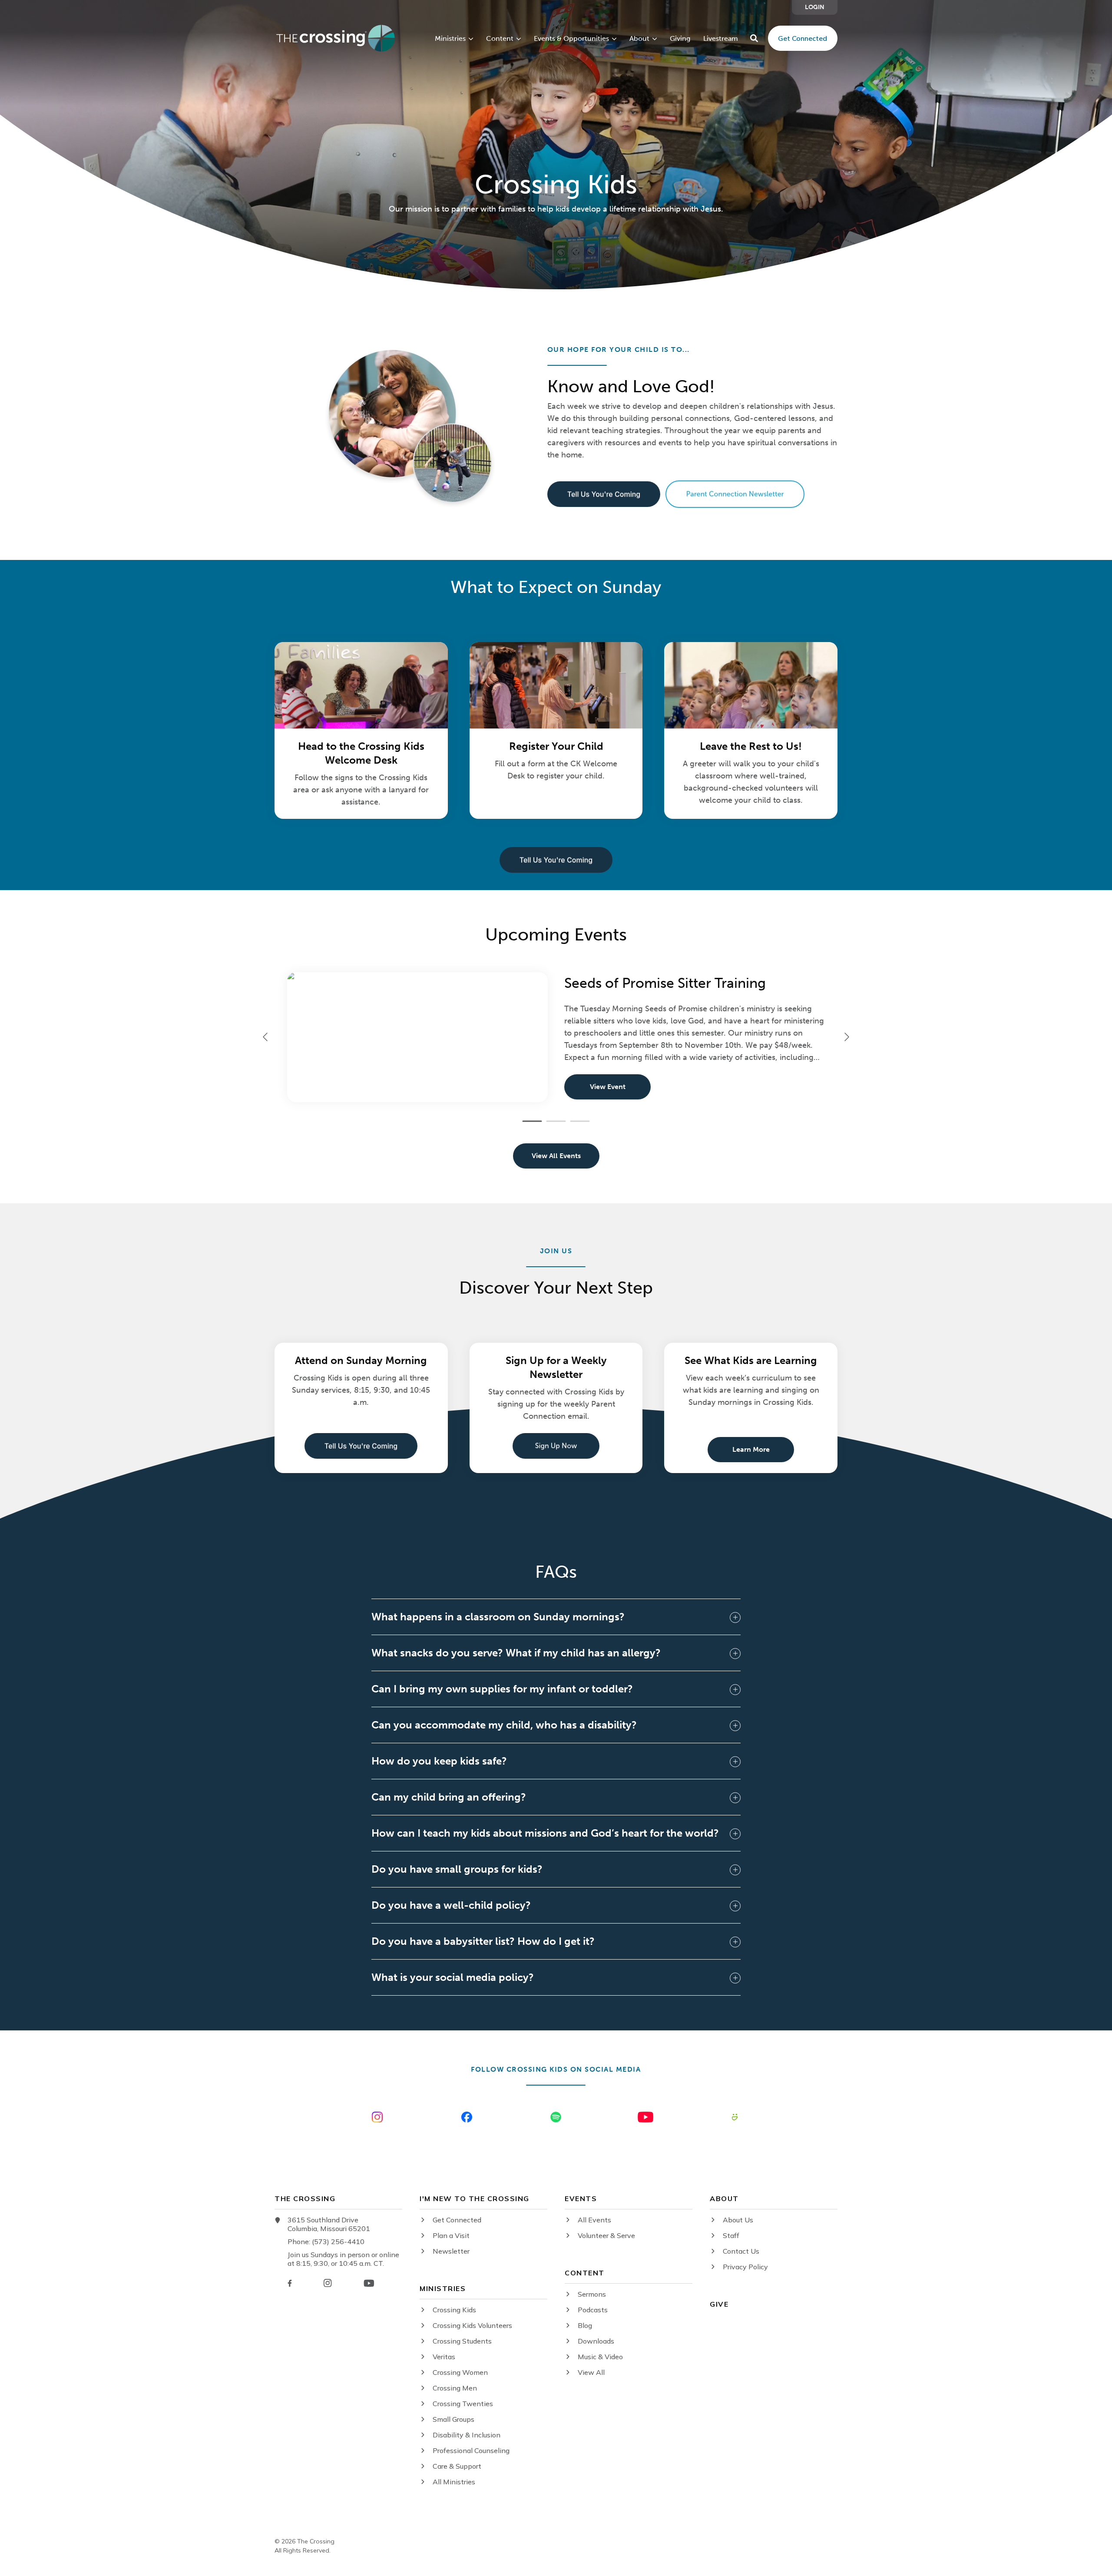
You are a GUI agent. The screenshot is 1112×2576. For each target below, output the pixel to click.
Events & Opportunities (571, 39)
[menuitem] (815, 7)
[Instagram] (328, 2283)
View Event (608, 1087)
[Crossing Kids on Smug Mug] (735, 2117)
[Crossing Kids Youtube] (645, 2117)
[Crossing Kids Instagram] (377, 2117)
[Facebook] (290, 2283)
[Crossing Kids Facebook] (467, 2117)
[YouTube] (369, 2283)
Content (500, 39)
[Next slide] (846, 1037)
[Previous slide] (266, 1037)
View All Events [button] (556, 1156)
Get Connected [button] (803, 38)
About (639, 39)
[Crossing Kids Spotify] (556, 2117)
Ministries (450, 39)
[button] (754, 38)
